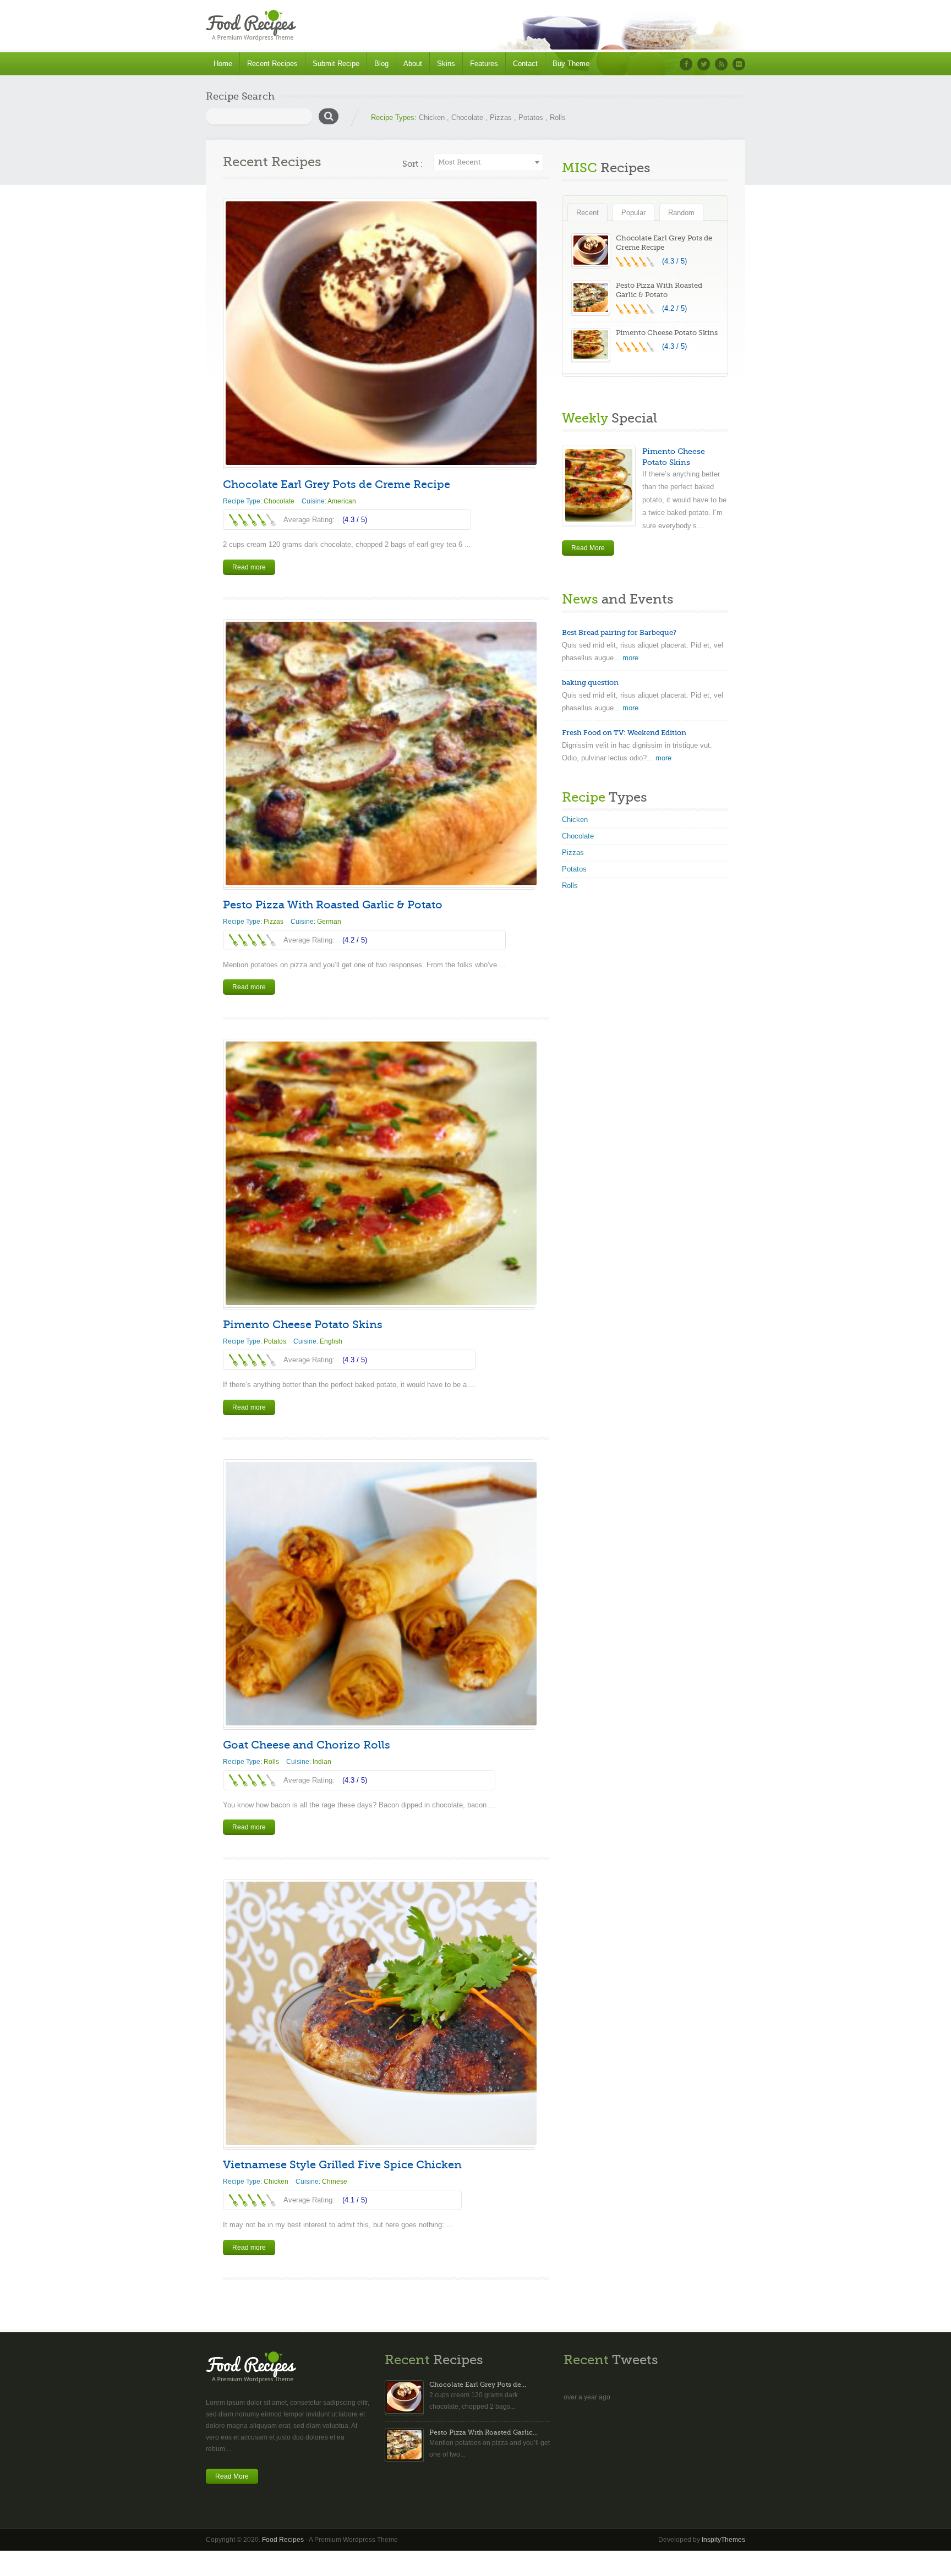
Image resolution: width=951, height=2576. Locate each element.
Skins (446, 64)
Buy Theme (571, 64)
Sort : (412, 164)
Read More (588, 548)
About (413, 64)
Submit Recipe (336, 64)
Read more (249, 567)
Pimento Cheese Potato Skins (303, 1325)
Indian (322, 1762)
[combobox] (488, 162)
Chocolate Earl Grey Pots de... (478, 2385)
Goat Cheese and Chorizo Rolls (307, 1745)
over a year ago (587, 2397)
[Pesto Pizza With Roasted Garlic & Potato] (379, 753)
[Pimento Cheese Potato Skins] (379, 1173)
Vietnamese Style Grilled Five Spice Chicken (342, 2165)
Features (484, 64)
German (329, 922)
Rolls (558, 117)
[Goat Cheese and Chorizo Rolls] (379, 1594)
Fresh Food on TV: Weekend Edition (624, 733)
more (630, 658)
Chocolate (467, 117)
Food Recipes (283, 2540)
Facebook (686, 64)
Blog (381, 64)
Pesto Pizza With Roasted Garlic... (483, 2432)
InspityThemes (723, 2540)
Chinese (335, 2182)
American (342, 501)
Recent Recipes (272, 64)
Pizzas (501, 117)
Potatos (531, 117)
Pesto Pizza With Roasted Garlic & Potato (333, 905)
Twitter (704, 64)
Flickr (739, 64)
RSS (721, 64)
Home (223, 64)
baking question (590, 683)
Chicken (432, 117)
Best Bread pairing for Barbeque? (619, 632)
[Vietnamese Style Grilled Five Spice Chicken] (379, 2013)
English (331, 1341)
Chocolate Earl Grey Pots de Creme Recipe (337, 484)
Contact (525, 64)
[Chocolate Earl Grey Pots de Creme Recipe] (379, 333)
